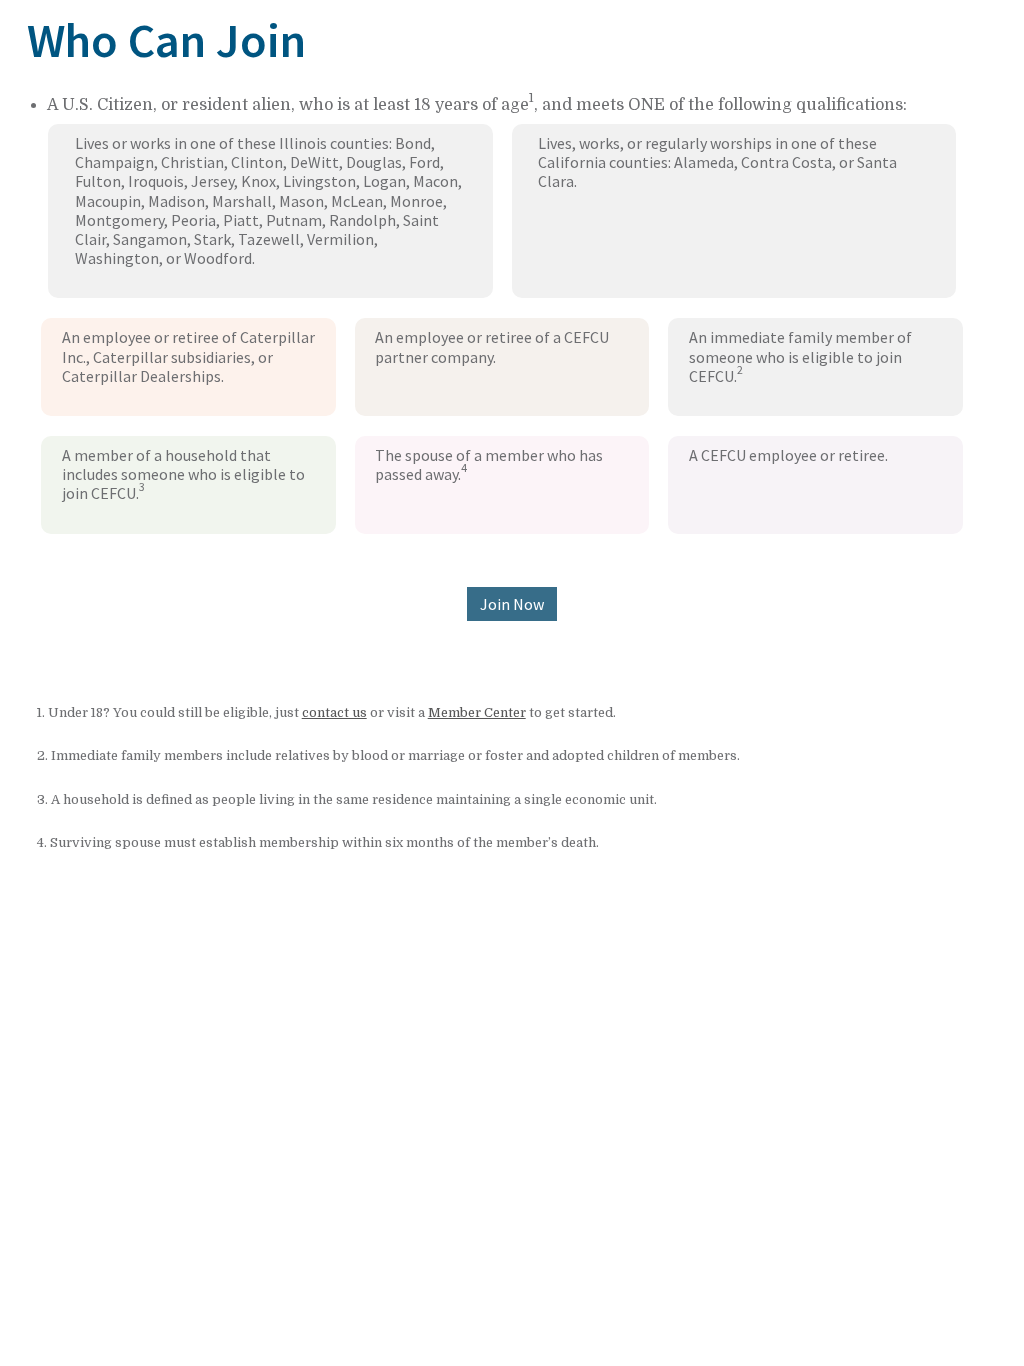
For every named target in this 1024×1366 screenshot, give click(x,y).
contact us (334, 712)
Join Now (512, 604)
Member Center (477, 712)
